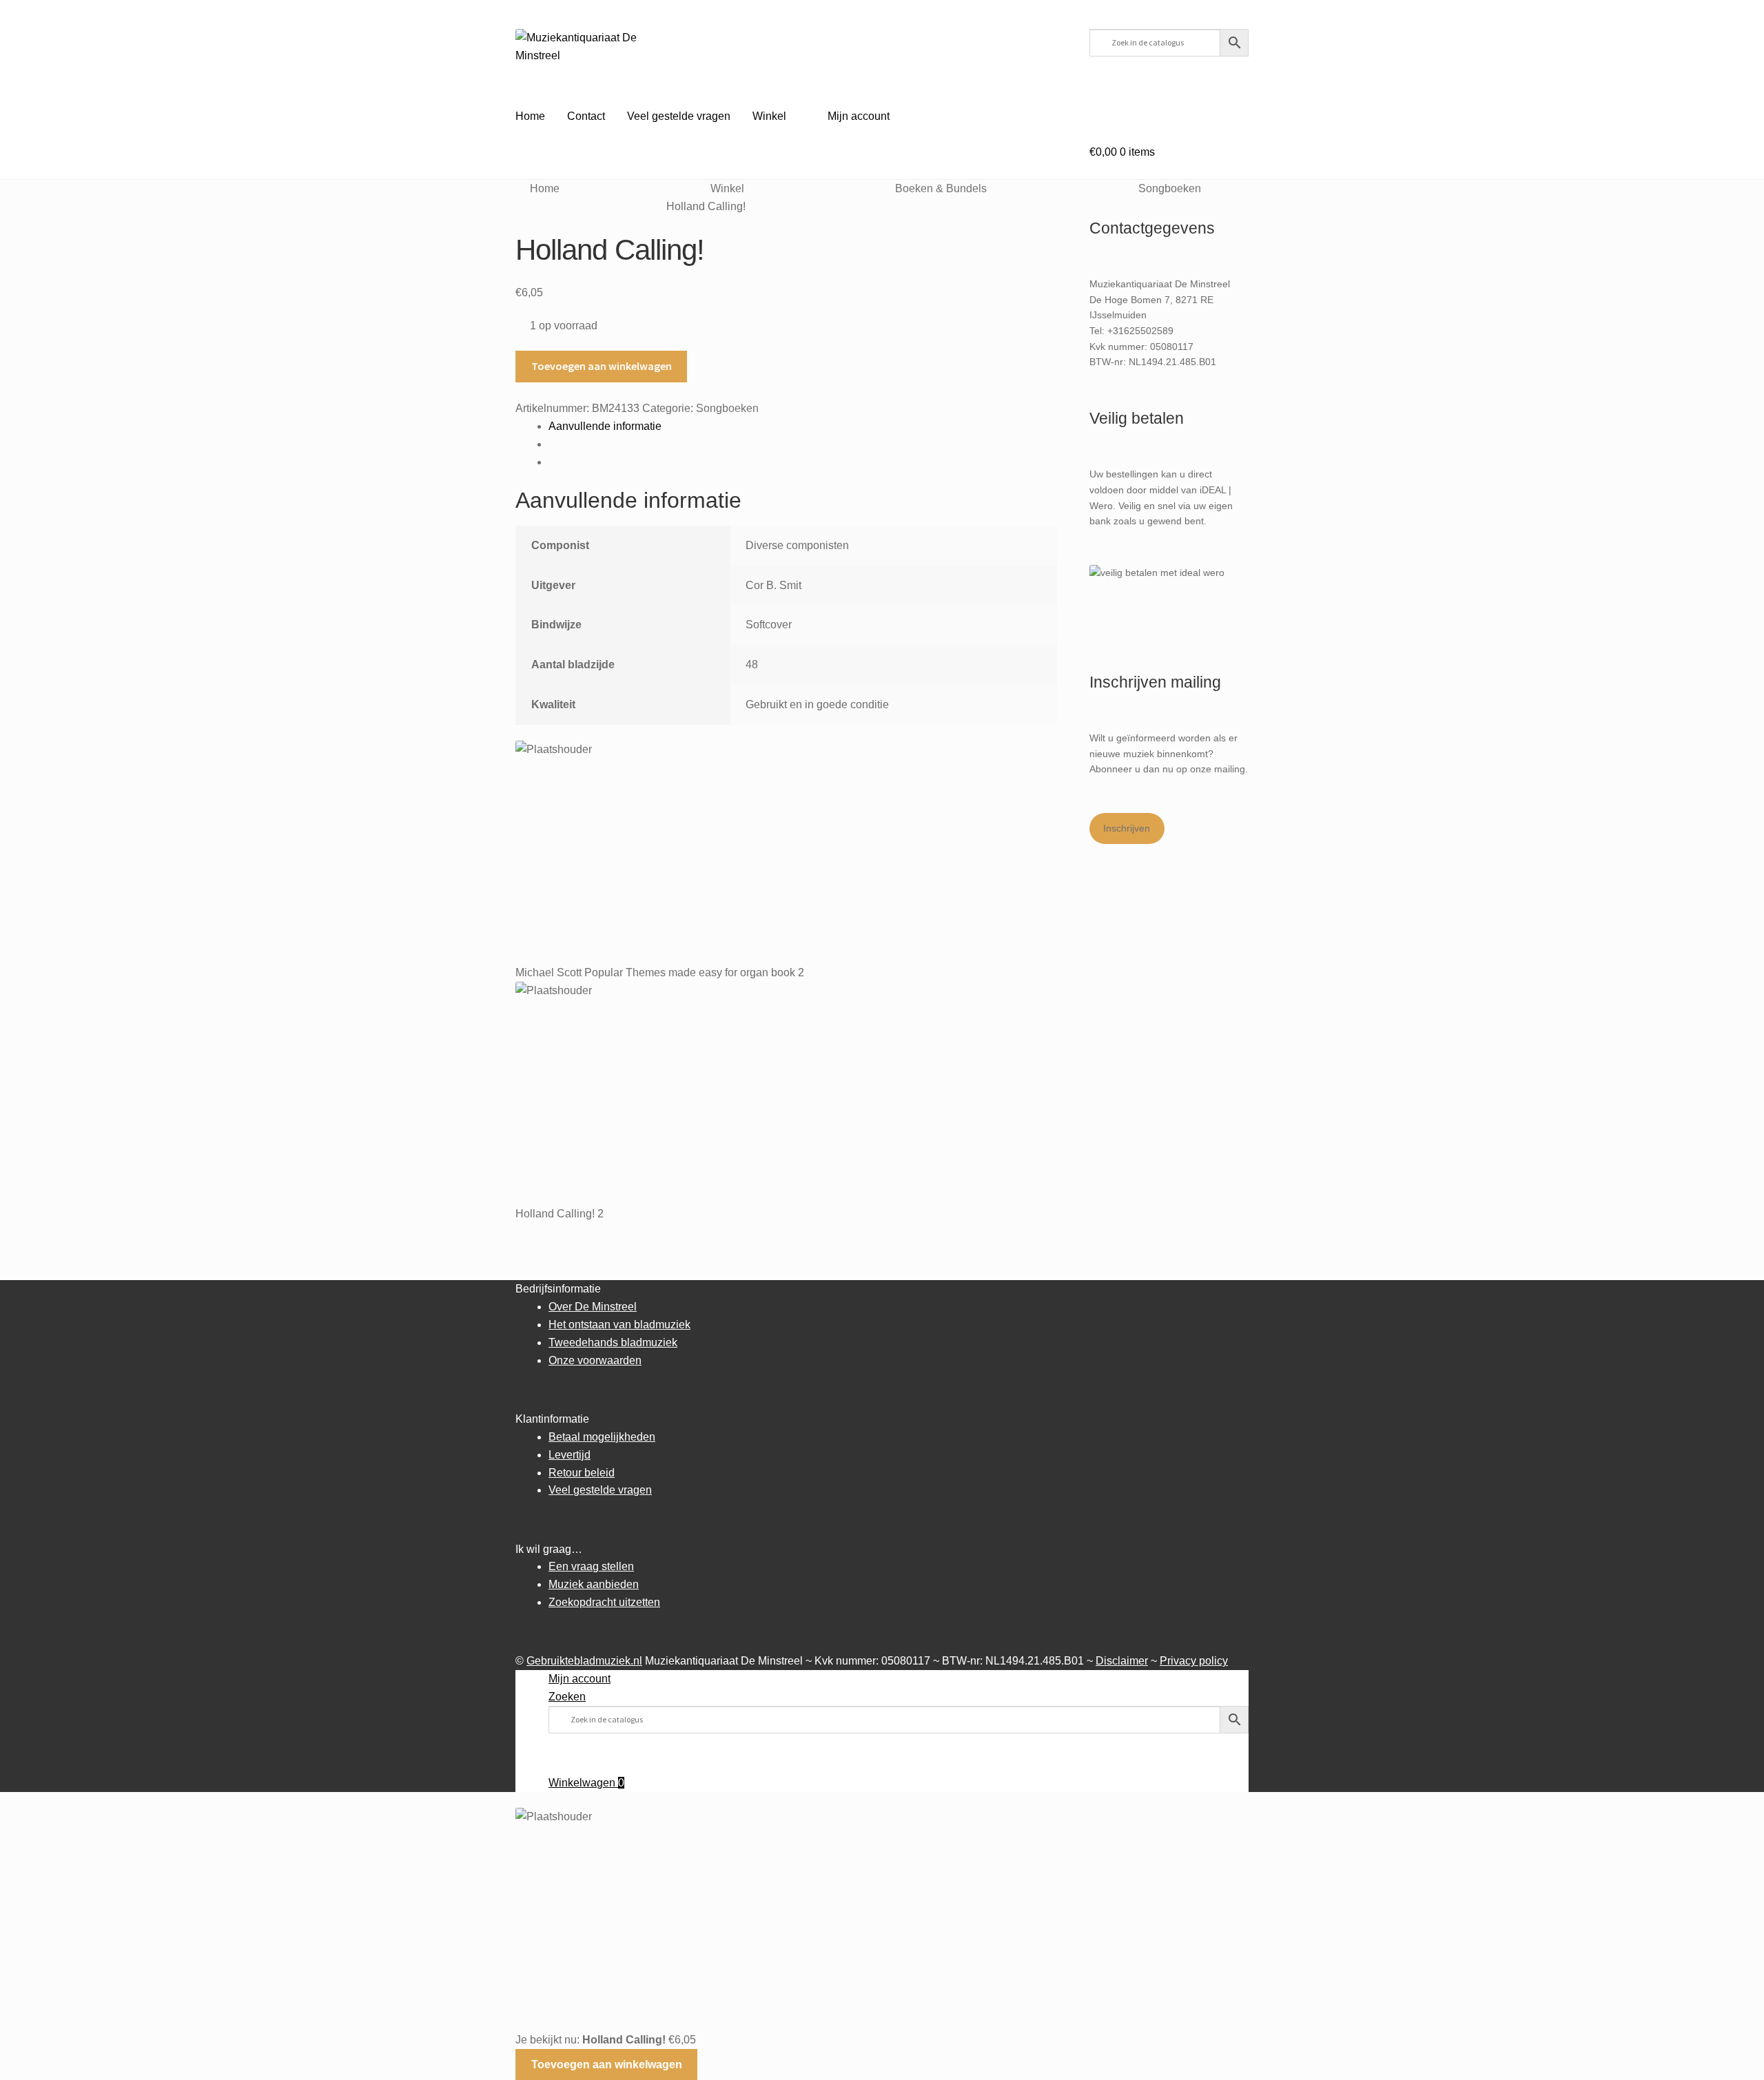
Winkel (769, 116)
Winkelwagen (586, 1783)
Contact (586, 116)
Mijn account (859, 116)
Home (530, 116)
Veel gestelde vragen (679, 116)
